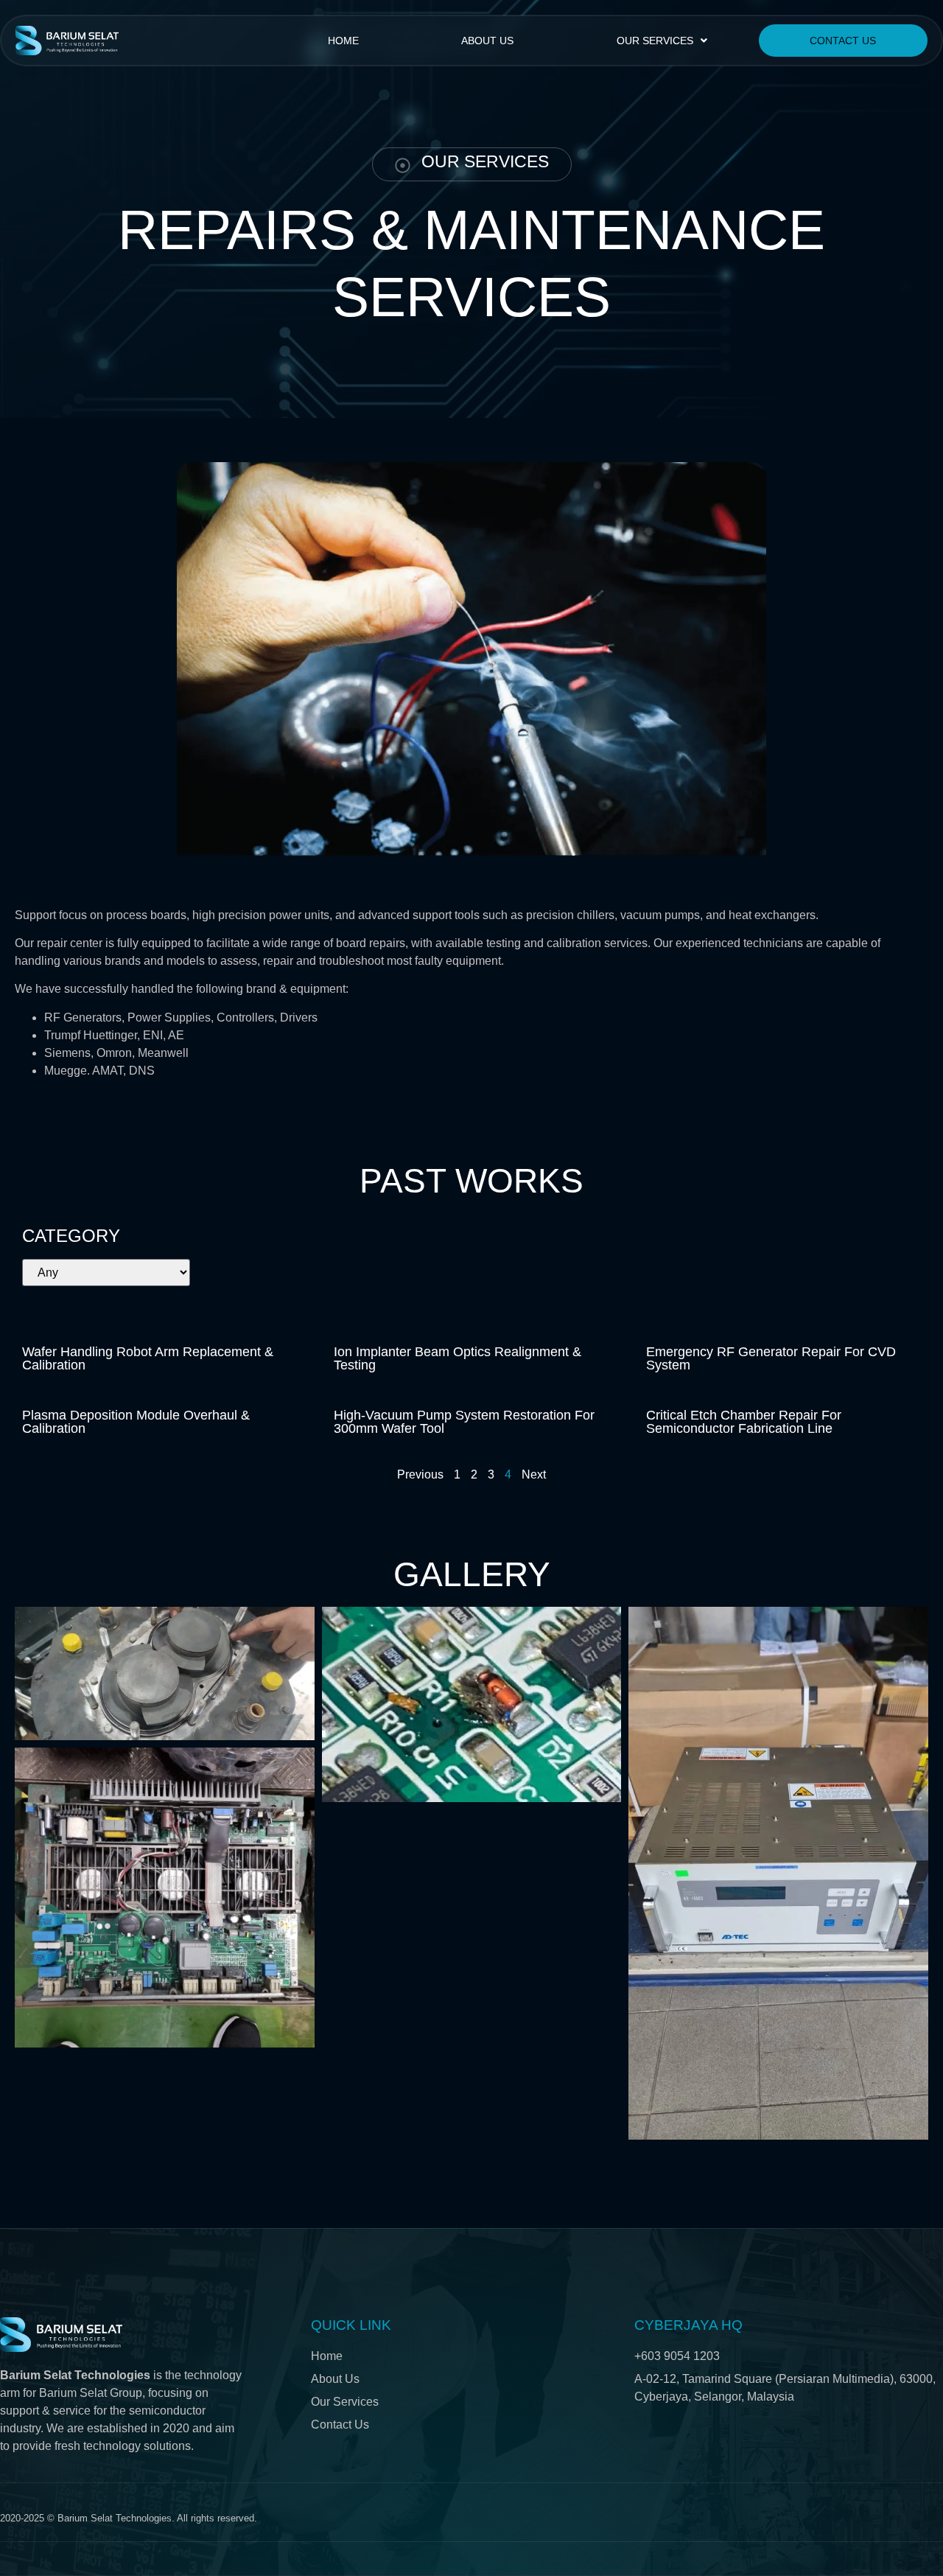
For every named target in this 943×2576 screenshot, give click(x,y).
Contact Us (843, 41)
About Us (487, 41)
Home (343, 41)
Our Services (655, 41)
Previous (420, 1474)
